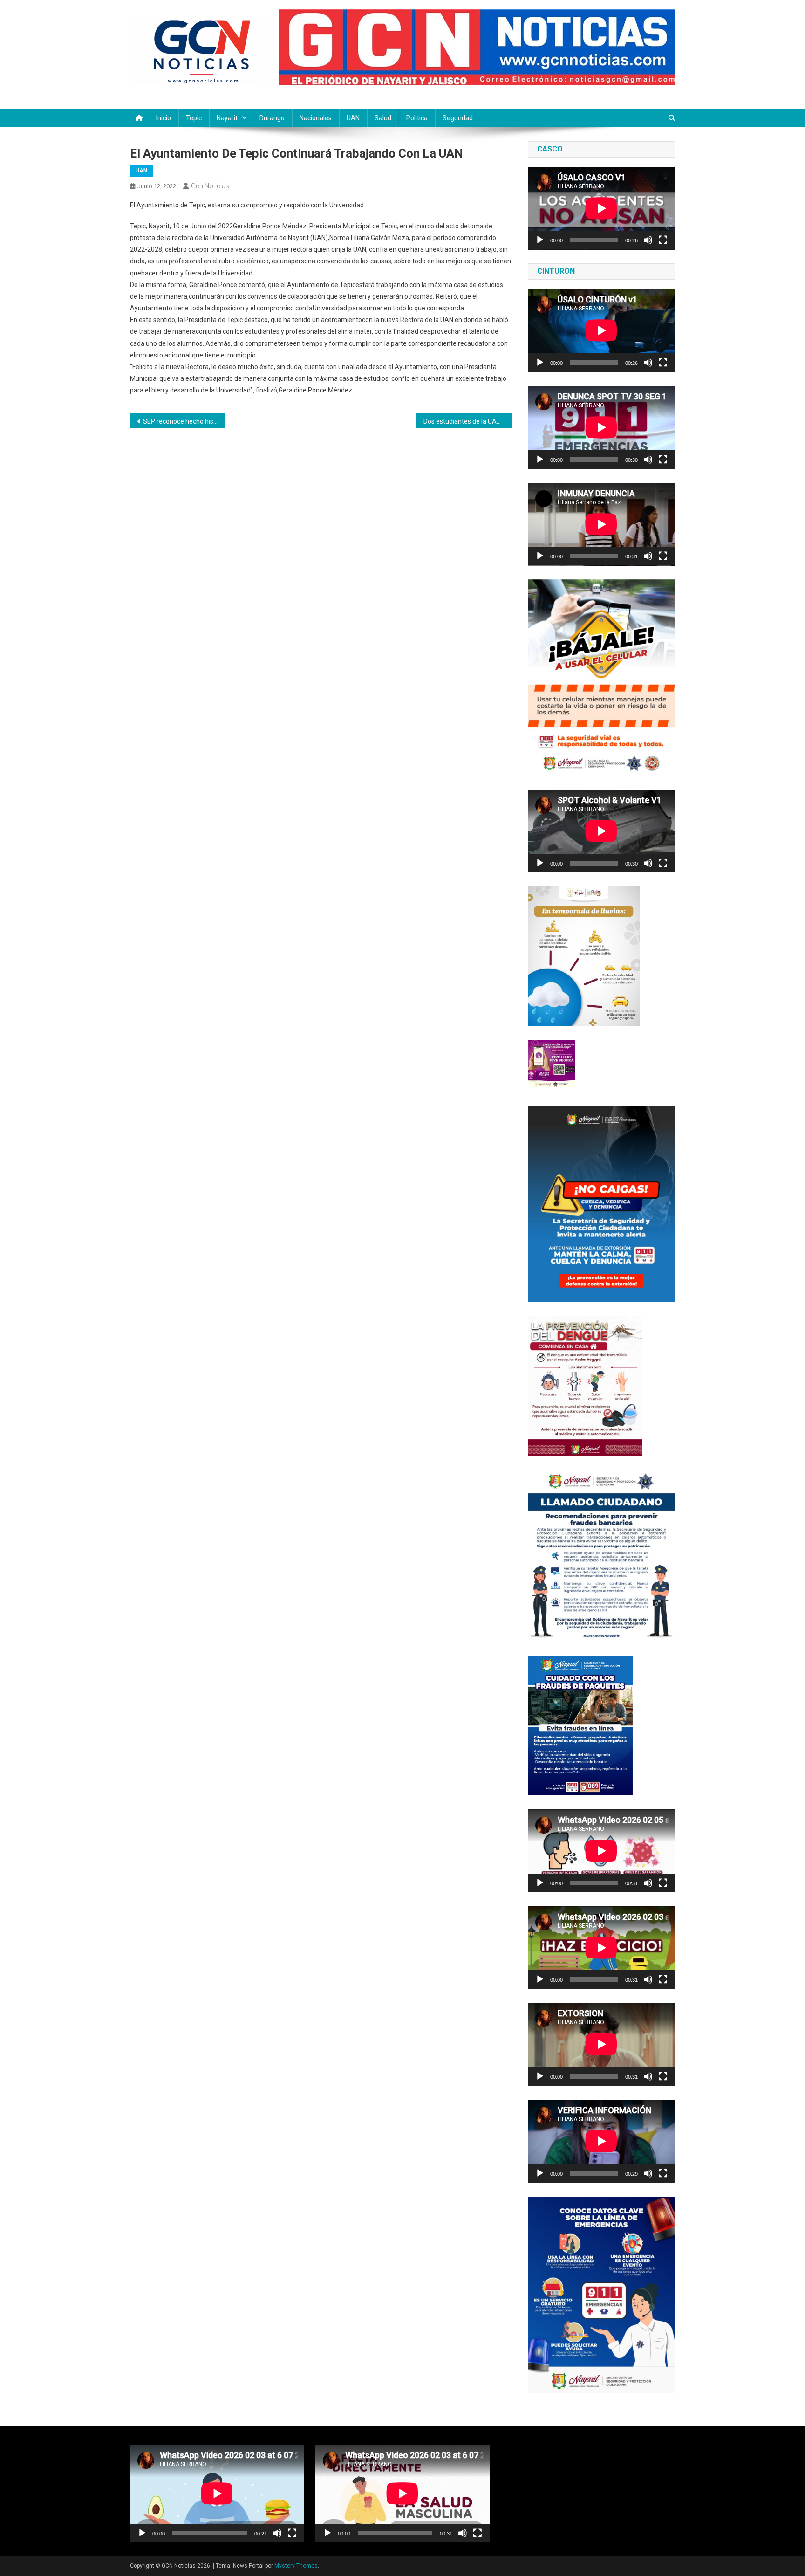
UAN (353, 118)
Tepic (194, 118)
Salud (383, 118)
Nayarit (227, 118)
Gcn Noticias (210, 186)
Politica (417, 118)
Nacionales (316, 118)
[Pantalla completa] (663, 240)
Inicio (164, 118)
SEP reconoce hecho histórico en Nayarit (184, 421)
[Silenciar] (648, 240)
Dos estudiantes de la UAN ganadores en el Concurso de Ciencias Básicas (467, 421)
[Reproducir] (540, 240)
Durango (272, 118)
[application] (601, 208)
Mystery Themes (296, 2566)
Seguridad (458, 118)
